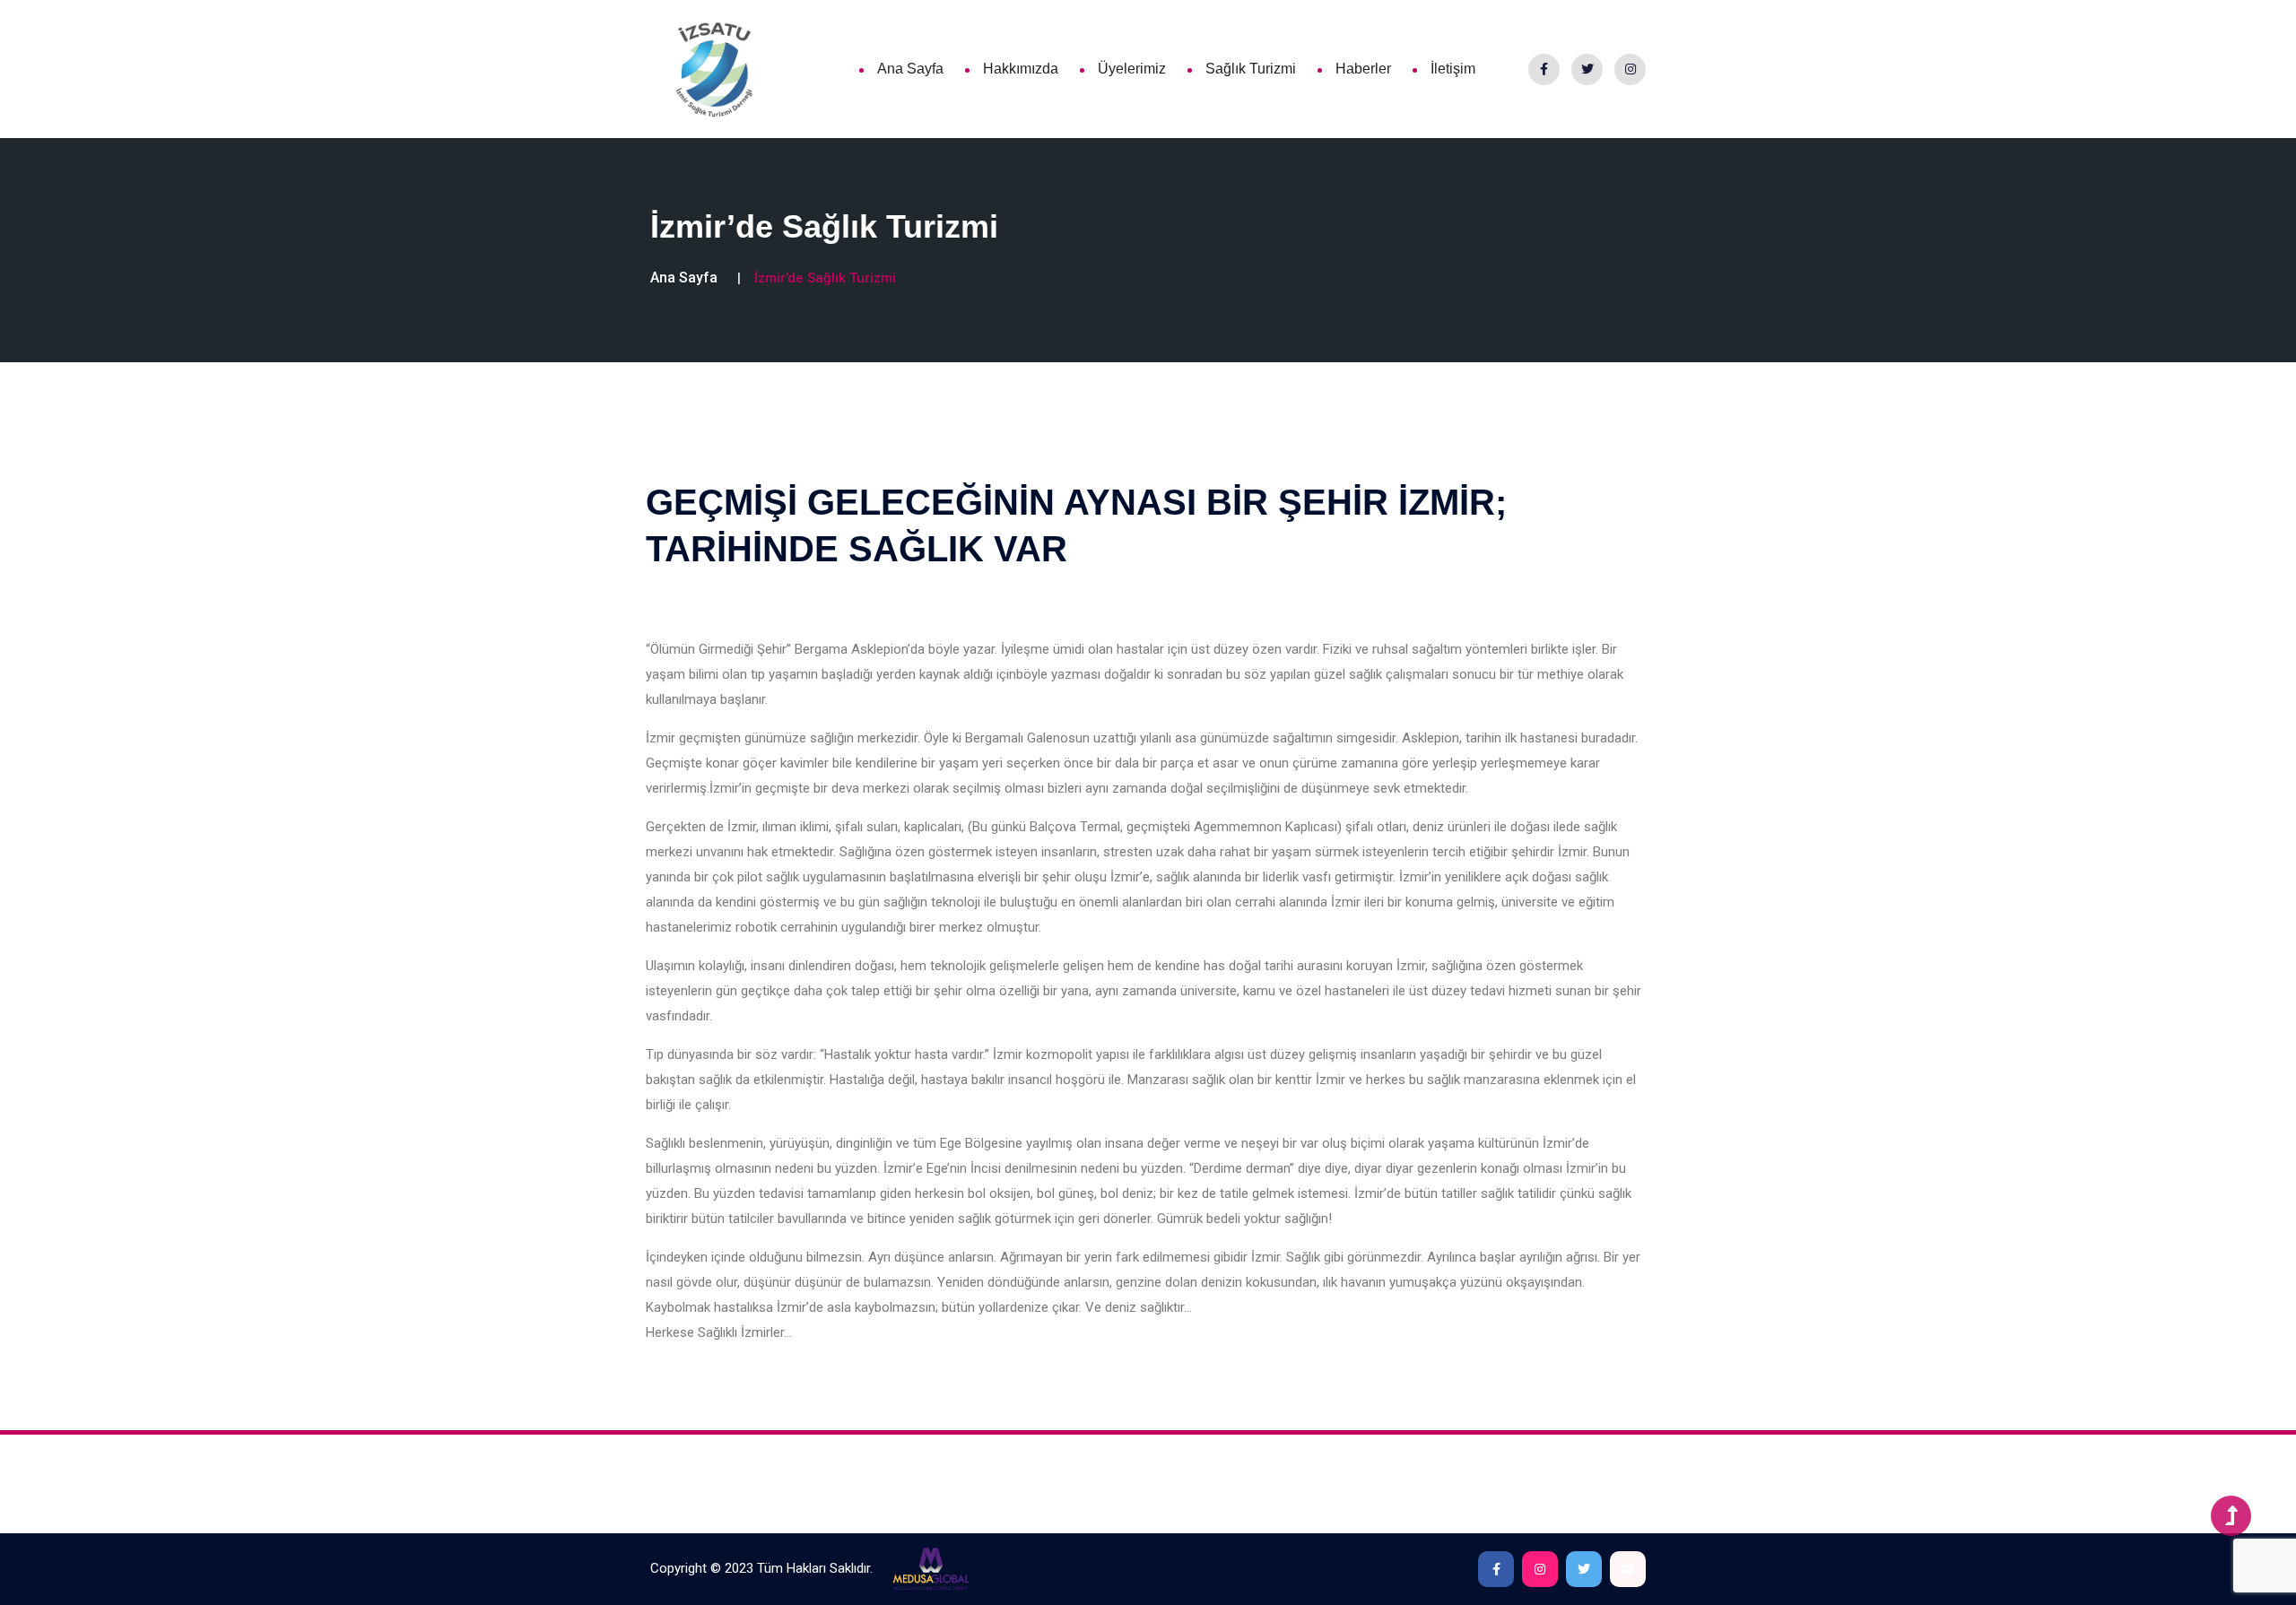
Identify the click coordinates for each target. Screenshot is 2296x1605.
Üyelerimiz (1132, 69)
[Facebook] (1544, 69)
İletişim (1453, 69)
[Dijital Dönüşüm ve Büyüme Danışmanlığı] (931, 1568)
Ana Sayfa (910, 69)
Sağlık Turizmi (1251, 69)
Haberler (1363, 69)
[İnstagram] (1630, 69)
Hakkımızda (1021, 69)
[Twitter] (1587, 69)
